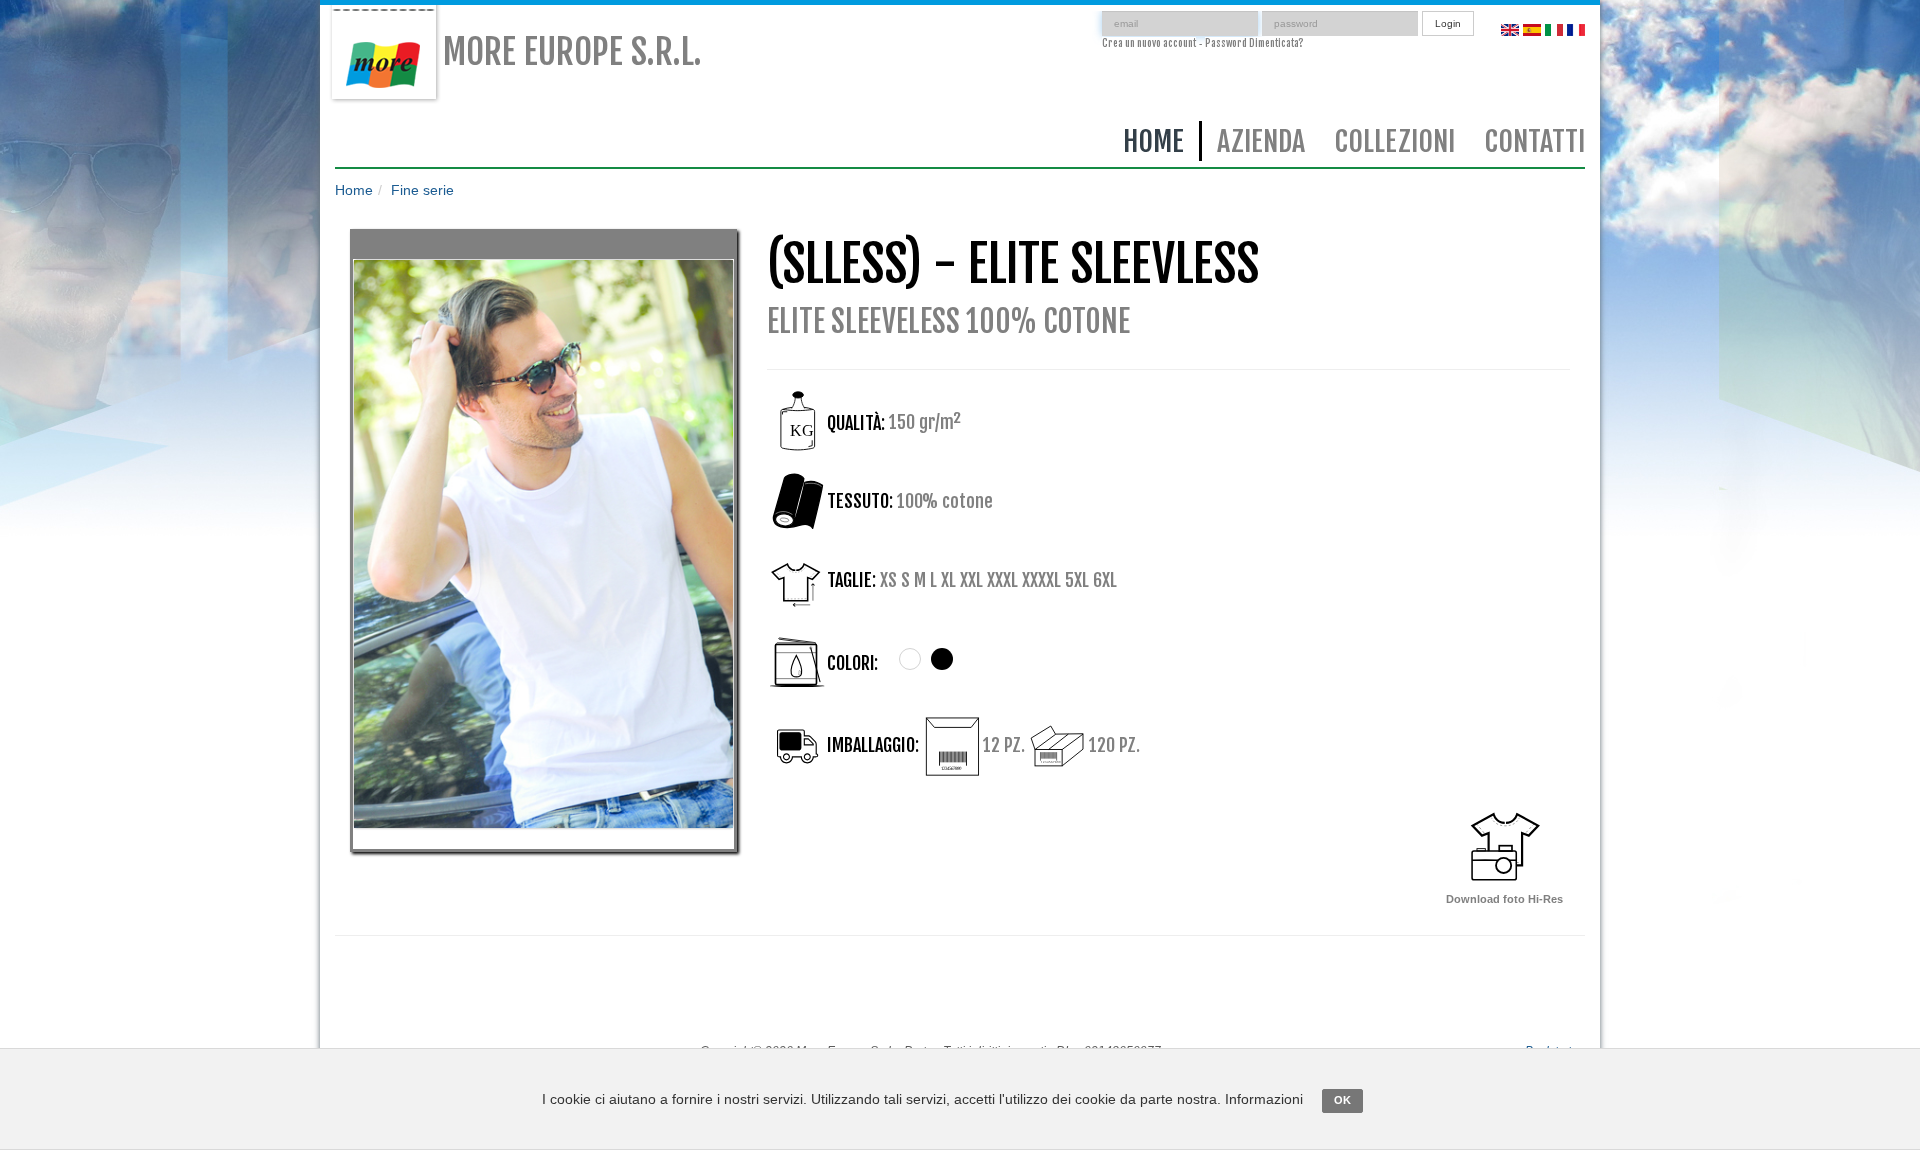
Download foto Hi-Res (1504, 899)
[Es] (1532, 29)
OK (1342, 1100)
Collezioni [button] (1395, 141)
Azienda (1261, 141)
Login (1448, 23)
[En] (1510, 29)
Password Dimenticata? (1254, 43)
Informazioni (1264, 1099)
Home (1153, 141)
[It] (1554, 29)
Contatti (1535, 141)
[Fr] (1576, 29)
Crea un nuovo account (1149, 43)
